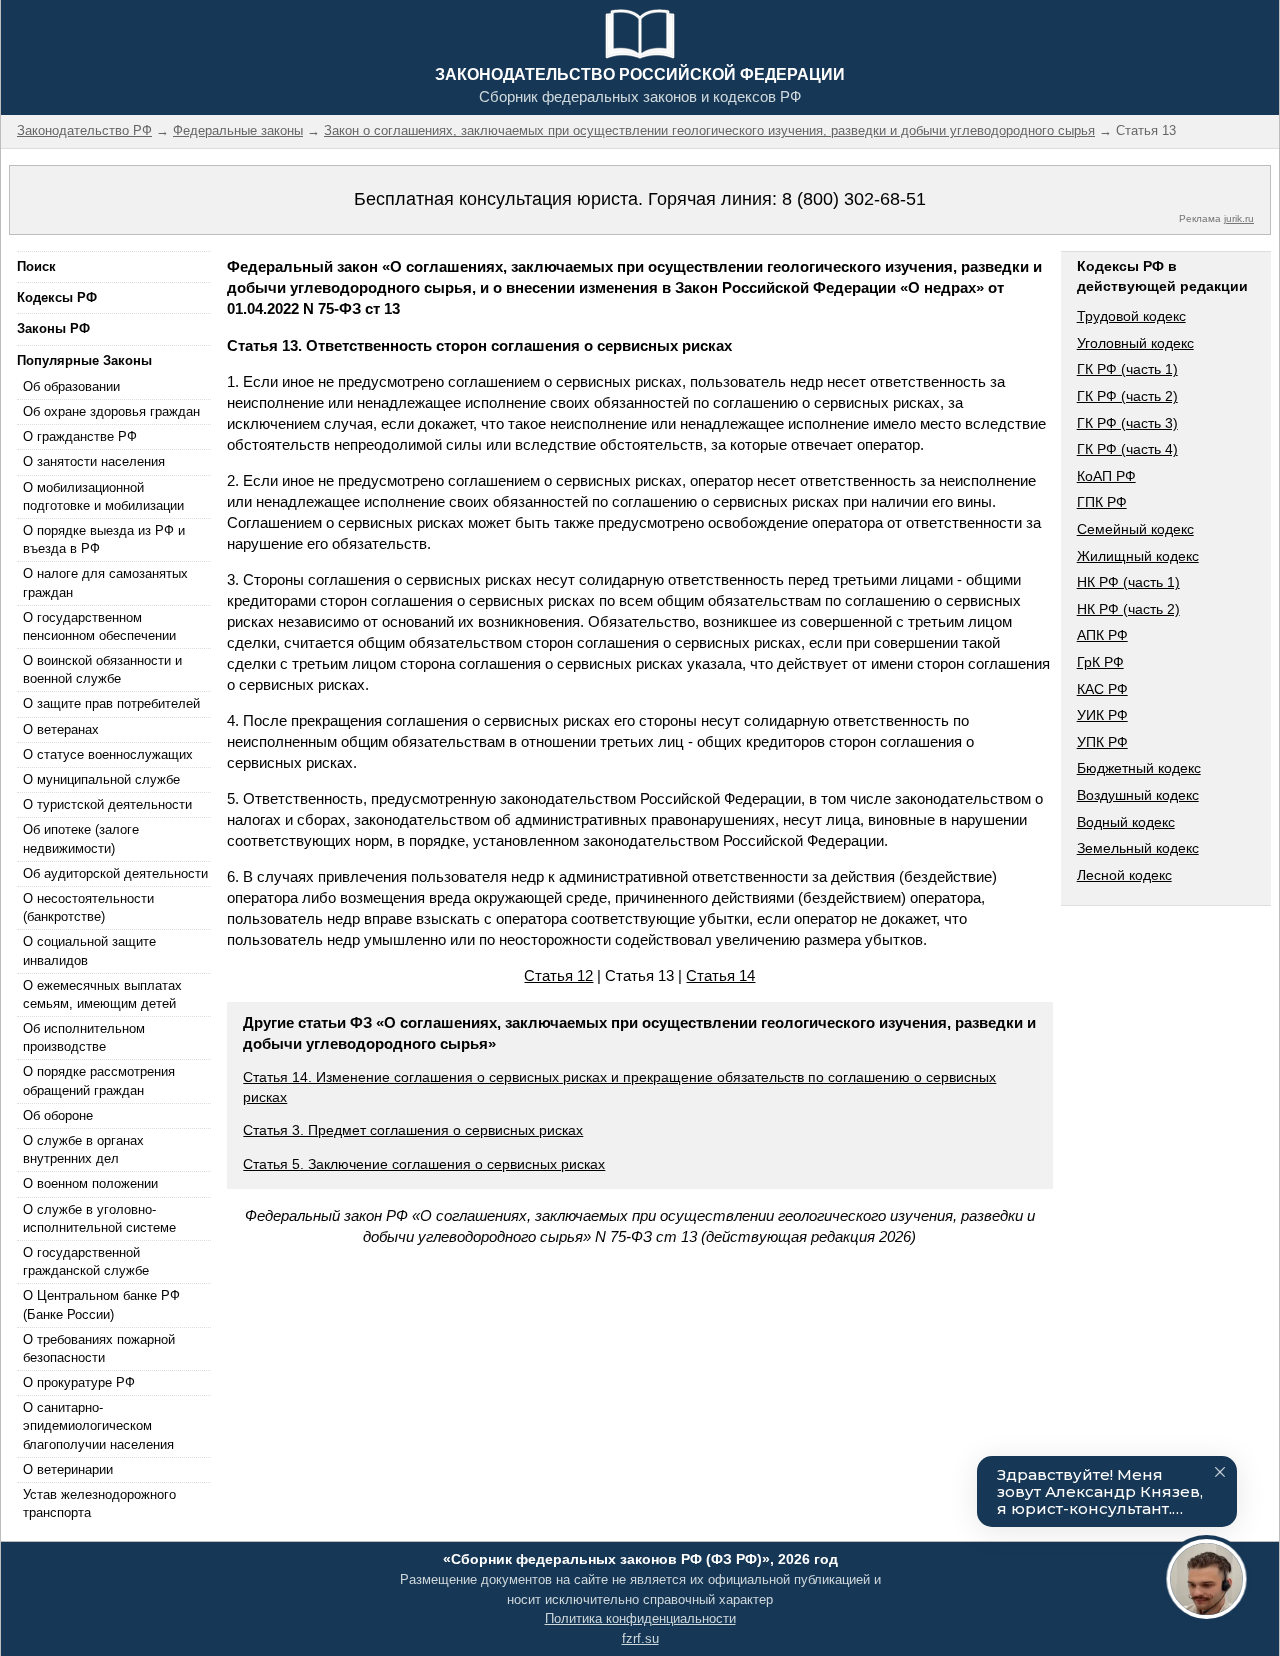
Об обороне (58, 1115)
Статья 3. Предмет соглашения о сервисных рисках (413, 1130)
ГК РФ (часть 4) (1127, 449)
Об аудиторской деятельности (115, 873)
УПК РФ (1102, 742)
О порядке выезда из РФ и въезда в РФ (104, 539)
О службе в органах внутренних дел (83, 1149)
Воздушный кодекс (1138, 795)
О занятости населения (94, 461)
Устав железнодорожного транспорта (99, 1503)
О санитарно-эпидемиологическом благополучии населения (98, 1425)
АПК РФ (1102, 635)
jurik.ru (1239, 218)
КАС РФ (1102, 689)
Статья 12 (558, 975)
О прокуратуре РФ (79, 1382)
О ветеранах (61, 729)
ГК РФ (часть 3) (1127, 423)
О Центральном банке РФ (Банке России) (101, 1304)
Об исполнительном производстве (84, 1037)
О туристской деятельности (107, 804)
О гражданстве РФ (80, 436)
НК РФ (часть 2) (1128, 609)
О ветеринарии (68, 1469)
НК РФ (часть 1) (1128, 582)
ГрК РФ (1100, 662)
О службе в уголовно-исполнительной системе (99, 1218)
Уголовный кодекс (1135, 343)
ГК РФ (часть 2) (1127, 396)
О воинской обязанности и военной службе (102, 669)
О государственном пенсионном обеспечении (99, 626)
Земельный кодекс (1138, 848)
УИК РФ (1102, 715)
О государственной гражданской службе (86, 1261)
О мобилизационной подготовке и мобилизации (103, 496)
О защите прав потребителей (111, 703)
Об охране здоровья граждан (111, 411)
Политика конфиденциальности (640, 1618)
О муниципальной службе (101, 779)
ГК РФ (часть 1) (1127, 369)
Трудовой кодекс (1131, 316)
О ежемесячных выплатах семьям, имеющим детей (102, 994)
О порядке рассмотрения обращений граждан (99, 1080)
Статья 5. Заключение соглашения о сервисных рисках (424, 1164)
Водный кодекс (1126, 822)
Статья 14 (720, 975)
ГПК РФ (1102, 502)
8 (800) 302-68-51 (854, 199)
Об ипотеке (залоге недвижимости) (81, 838)
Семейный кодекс (1135, 529)
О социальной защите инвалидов (89, 950)
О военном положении (90, 1183)
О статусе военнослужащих (108, 754)
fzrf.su (640, 1638)
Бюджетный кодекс (1139, 768)
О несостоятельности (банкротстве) (88, 907)
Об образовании (71, 386)
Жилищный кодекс (1138, 556)
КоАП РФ (1106, 476)
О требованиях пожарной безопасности (99, 1348)
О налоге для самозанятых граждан (105, 582)
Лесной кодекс (1124, 875)
